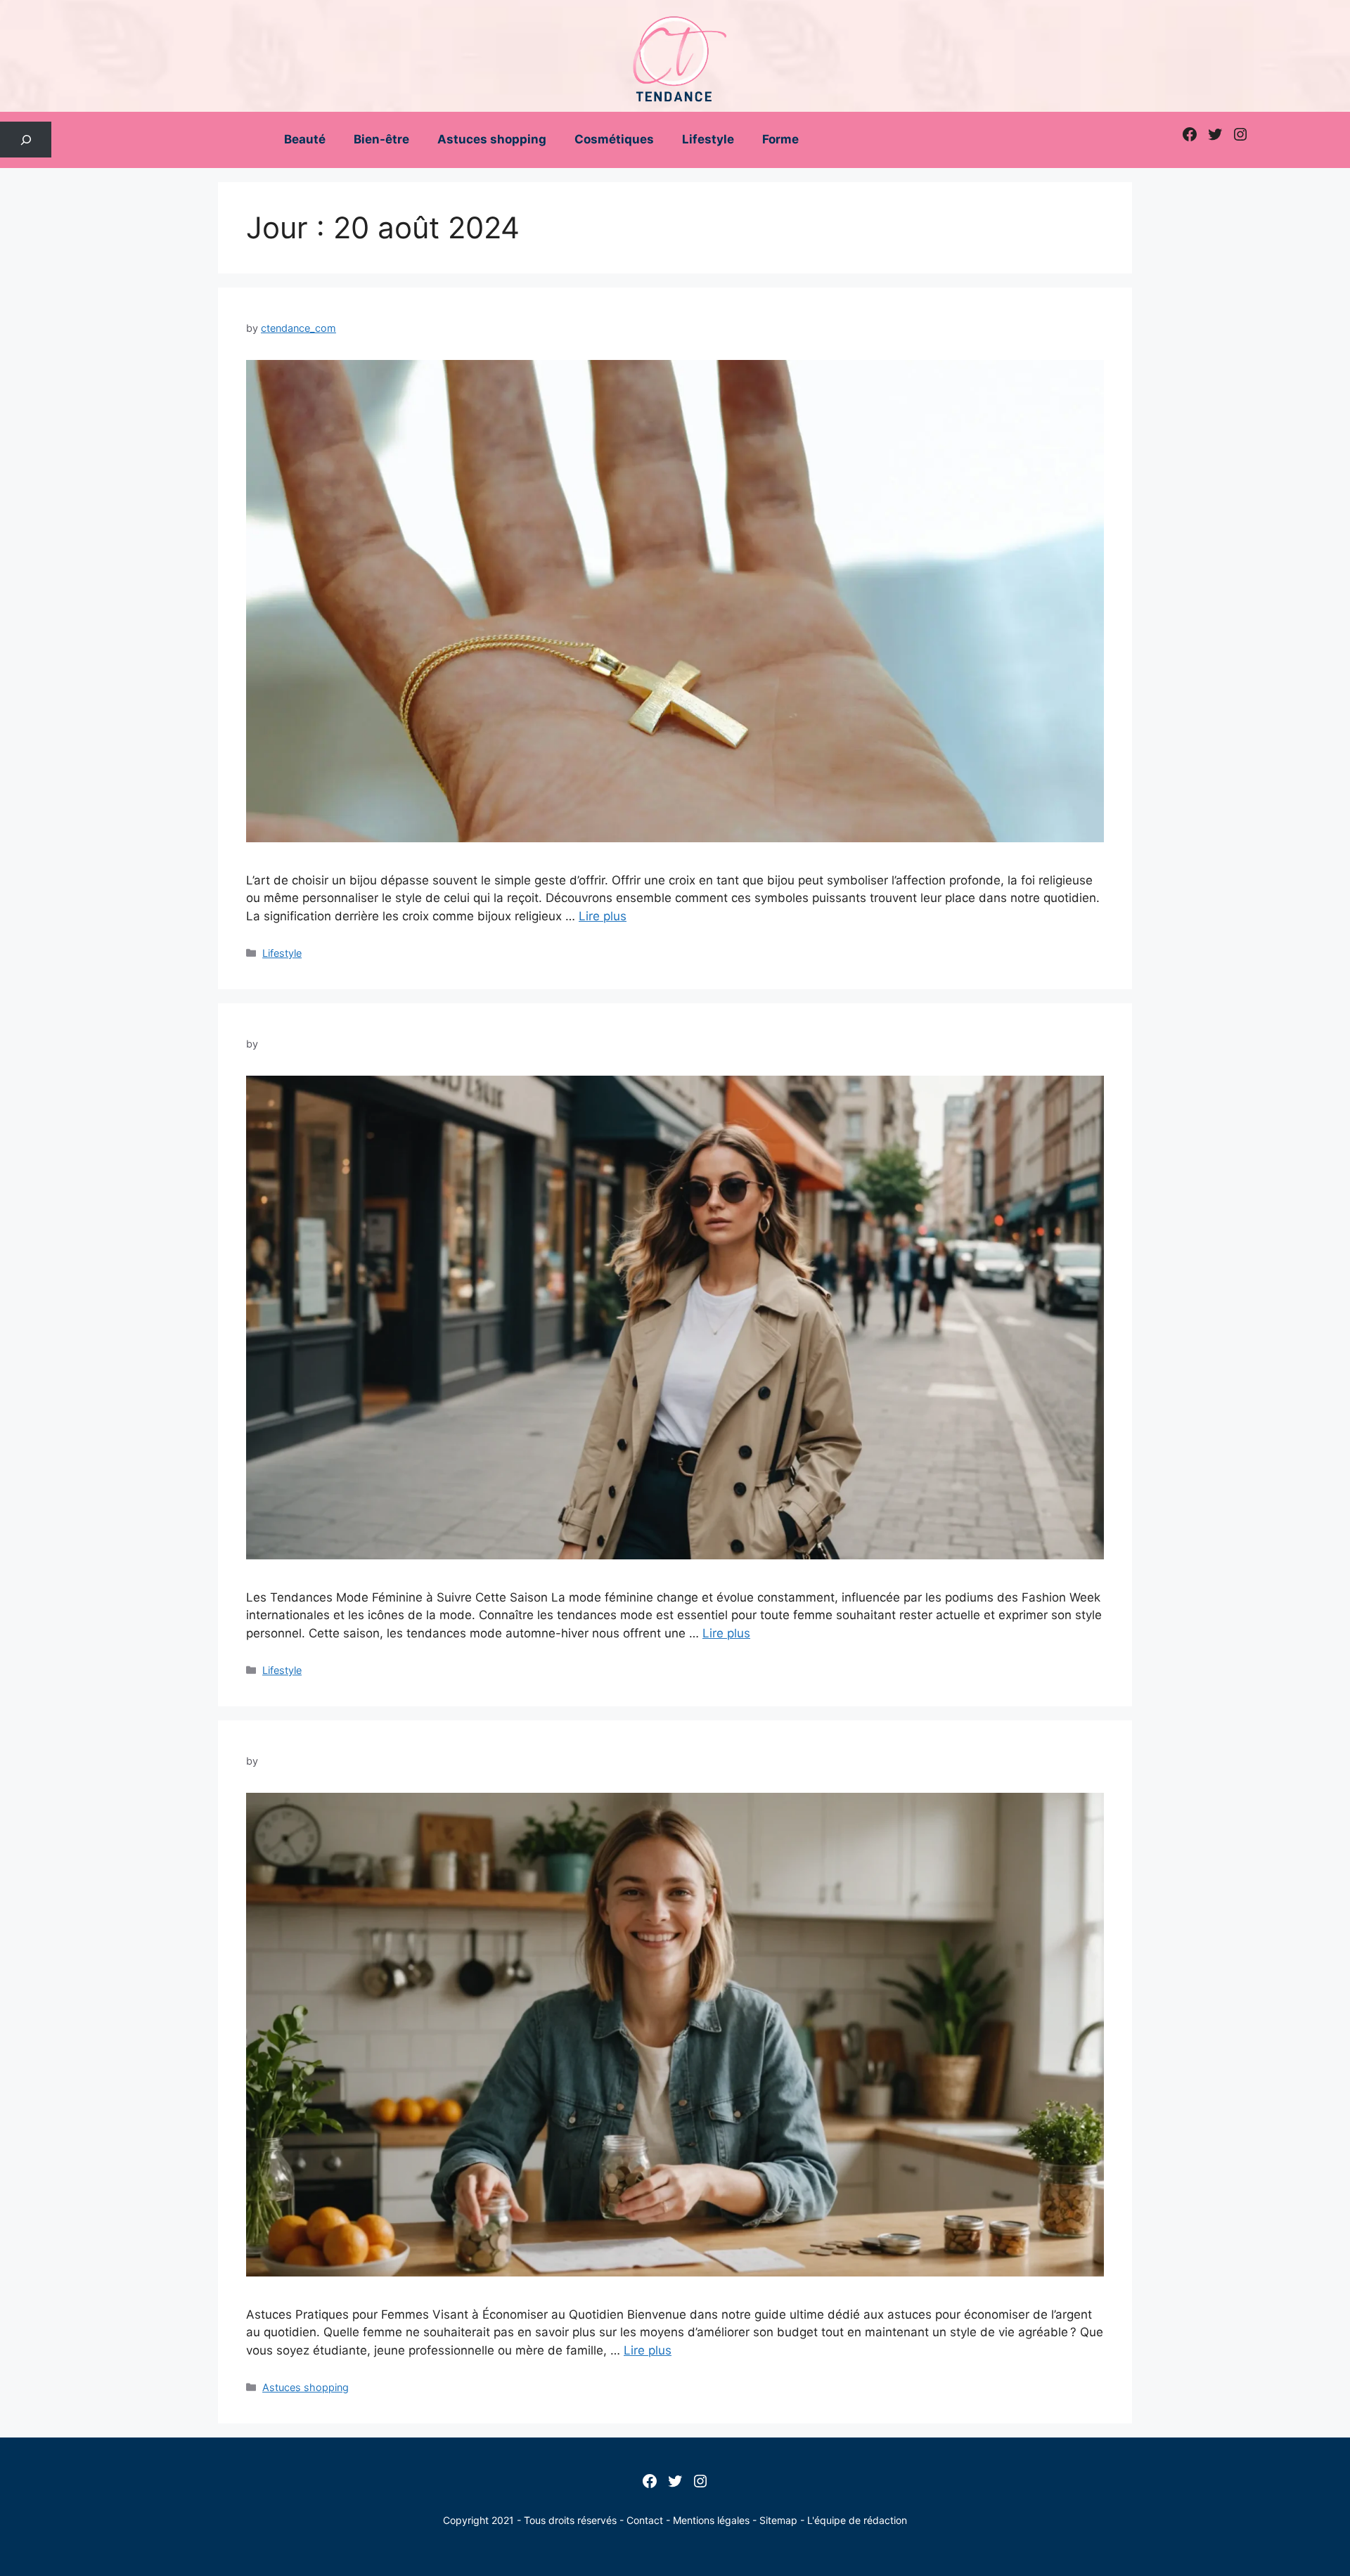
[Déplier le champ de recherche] (26, 140)
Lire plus (603, 916)
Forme (780, 139)
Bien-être (381, 139)
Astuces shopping (492, 139)
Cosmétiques (614, 139)
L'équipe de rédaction (857, 2520)
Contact (645, 2520)
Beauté (305, 139)
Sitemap (778, 2520)
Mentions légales (711, 2520)
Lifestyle (708, 139)
